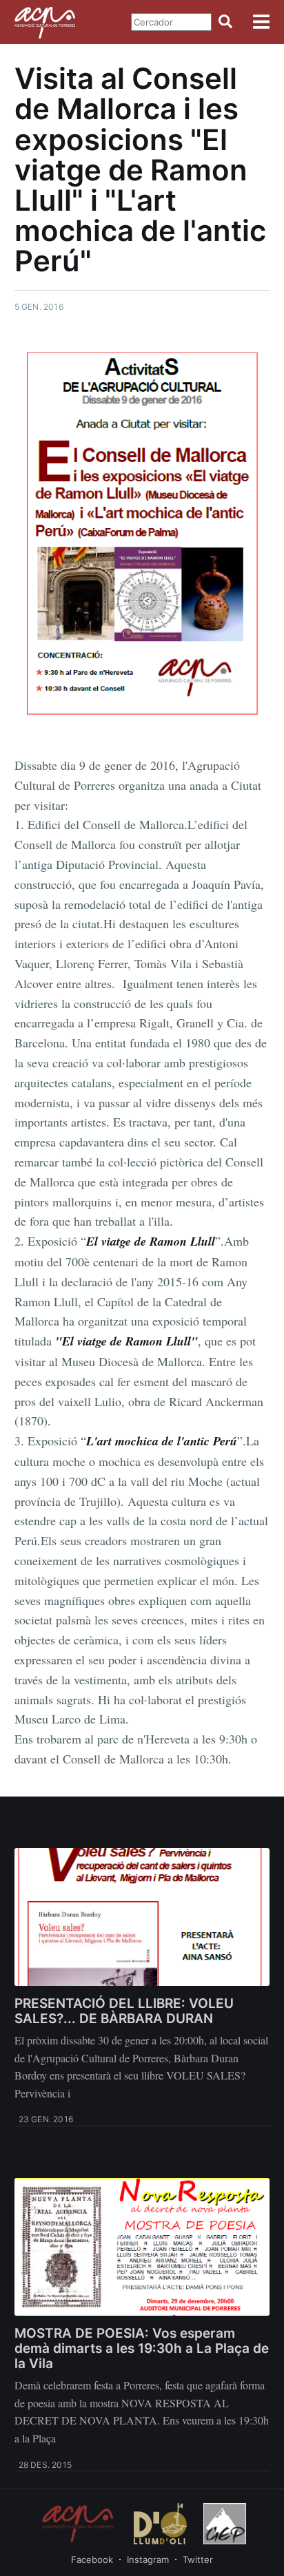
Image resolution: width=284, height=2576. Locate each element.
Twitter (198, 2559)
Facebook (92, 2559)
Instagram (148, 2559)
